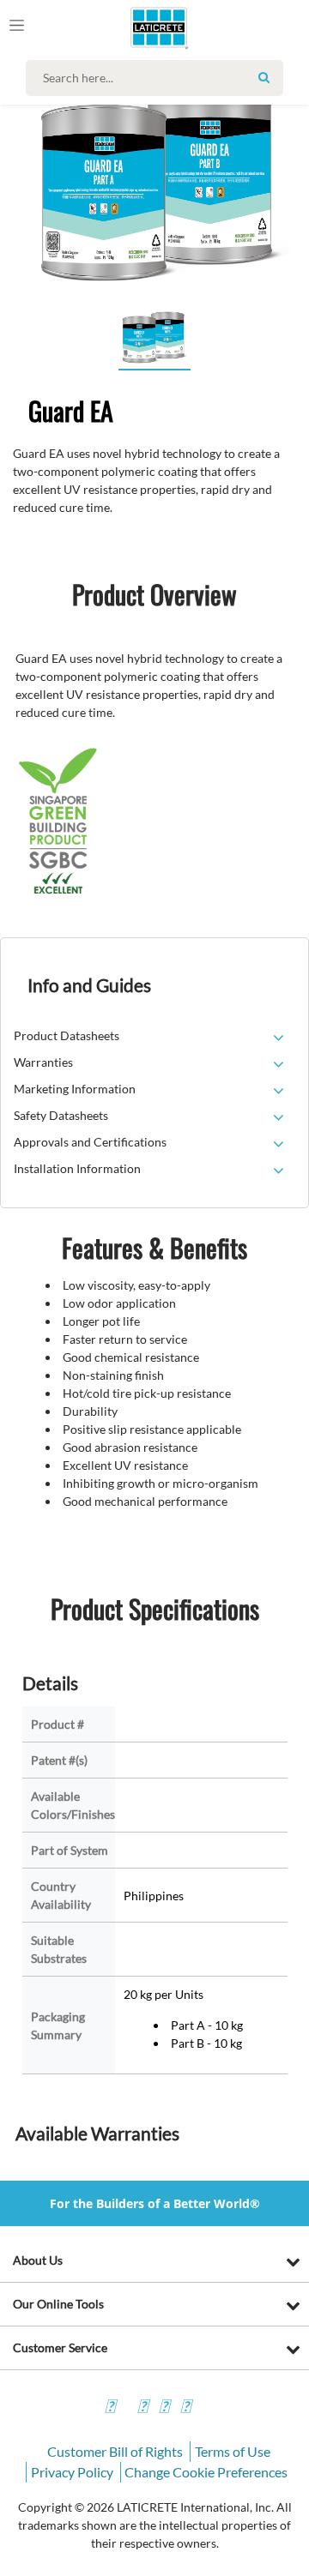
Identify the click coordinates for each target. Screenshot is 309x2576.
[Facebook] (110, 2408)
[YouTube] (164, 2408)
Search (264, 77)
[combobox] (159, 78)
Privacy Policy (72, 2472)
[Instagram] (142, 2408)
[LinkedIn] (185, 2408)
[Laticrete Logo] (134, 27)
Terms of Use (233, 2451)
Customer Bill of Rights (115, 2451)
